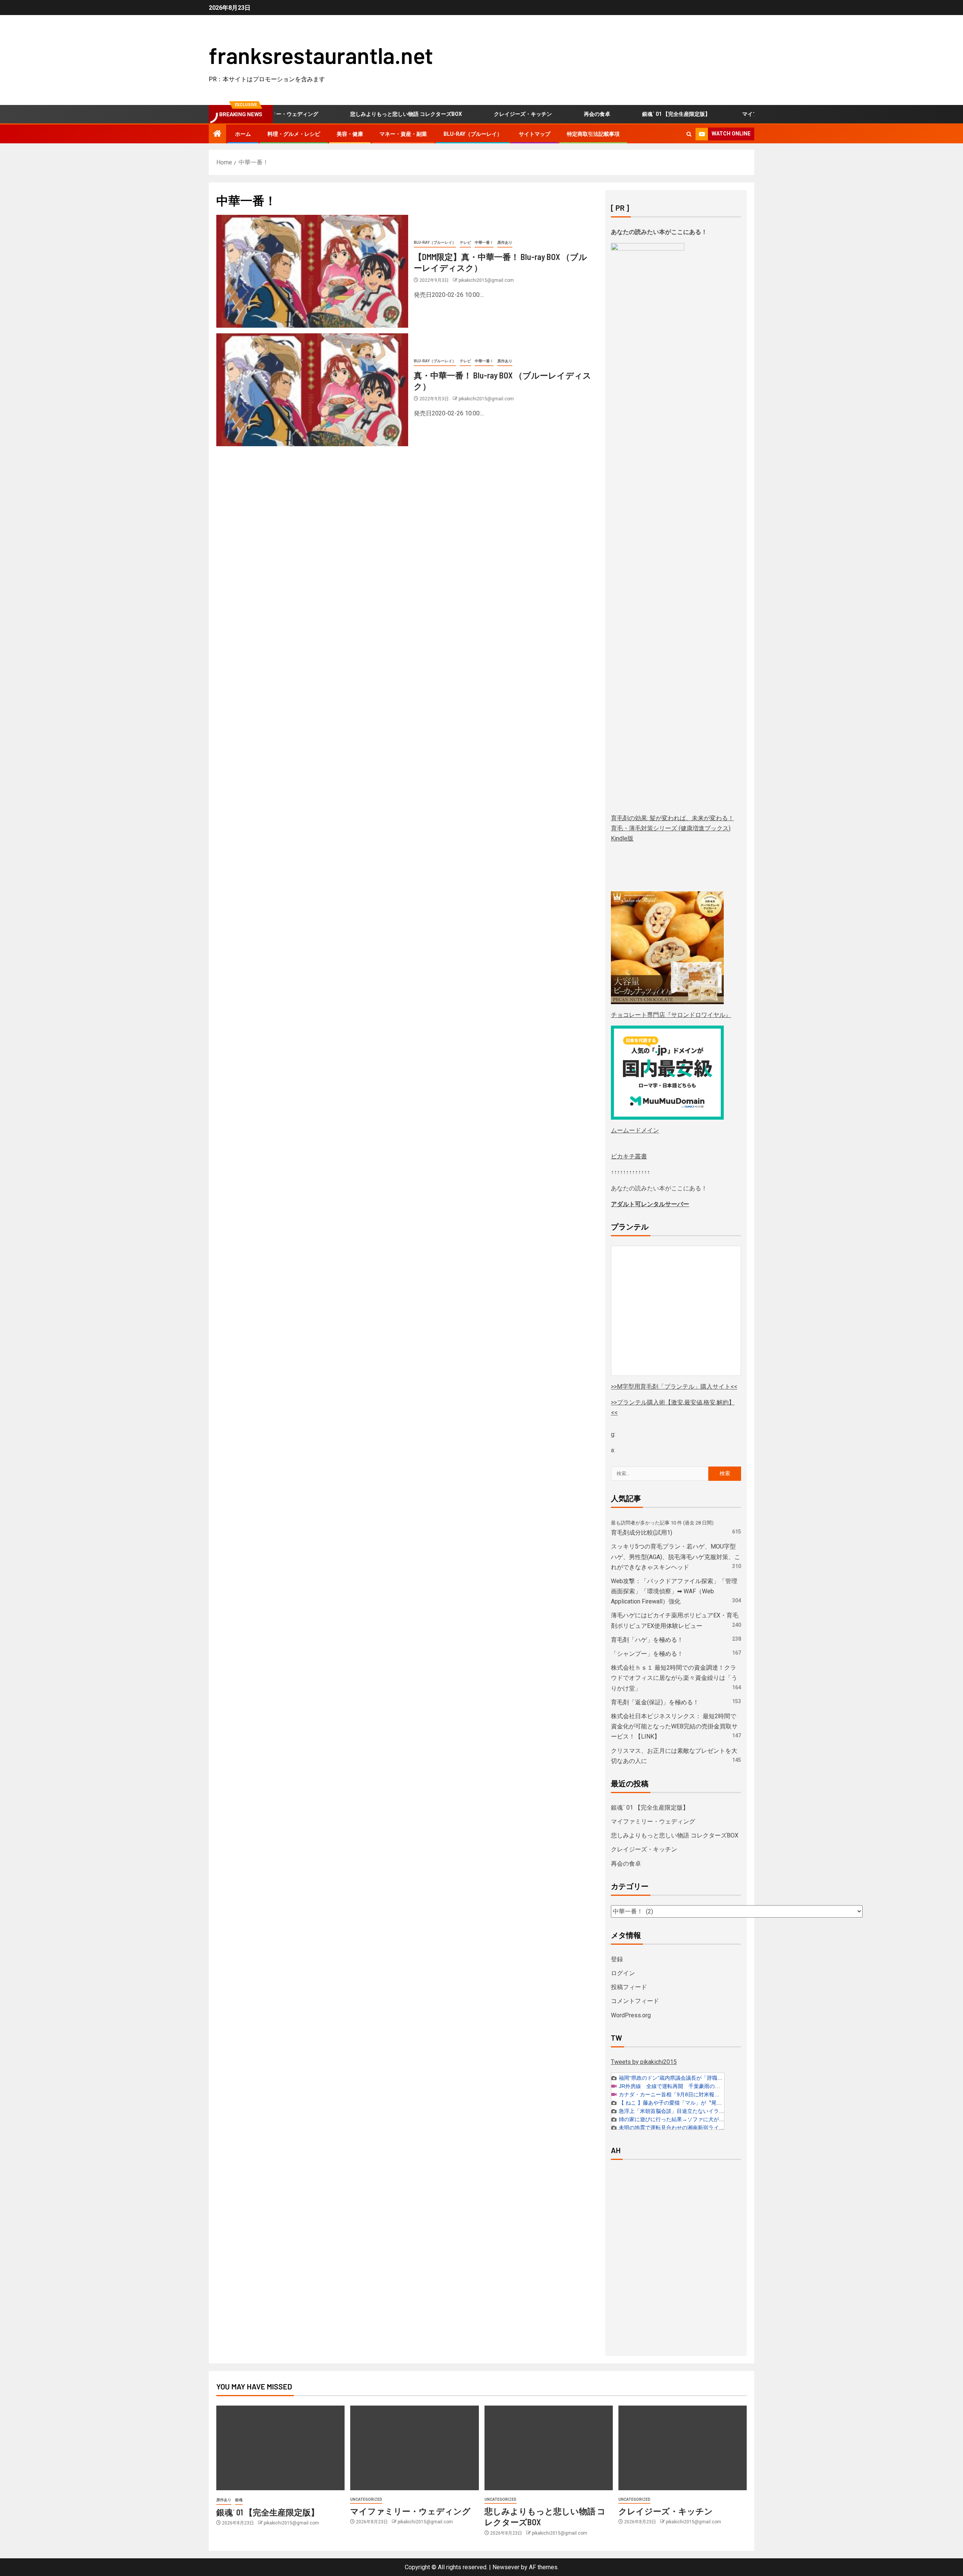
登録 (617, 1959)
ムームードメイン (635, 1130)
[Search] (689, 134)
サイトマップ (535, 134)
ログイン (623, 1973)
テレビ (465, 242)
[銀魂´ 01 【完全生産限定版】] (280, 2448)
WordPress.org (631, 2015)
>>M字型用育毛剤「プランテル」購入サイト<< (674, 1387)
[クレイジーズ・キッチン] (683, 2448)
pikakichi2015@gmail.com (486, 280)
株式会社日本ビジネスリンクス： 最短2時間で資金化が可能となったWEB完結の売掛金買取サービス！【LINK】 (674, 1726)
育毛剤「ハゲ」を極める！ (647, 1640)
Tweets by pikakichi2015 (644, 2062)
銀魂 (239, 2500)
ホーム (243, 134)
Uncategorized (366, 2499)
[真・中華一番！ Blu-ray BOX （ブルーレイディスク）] (312, 390)
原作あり (505, 242)
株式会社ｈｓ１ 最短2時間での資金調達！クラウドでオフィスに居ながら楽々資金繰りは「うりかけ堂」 (674, 1678)
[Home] (217, 134)
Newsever (506, 2567)
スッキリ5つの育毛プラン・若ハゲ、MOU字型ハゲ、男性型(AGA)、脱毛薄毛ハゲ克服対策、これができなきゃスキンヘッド (676, 1557)
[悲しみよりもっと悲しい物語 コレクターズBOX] (549, 2448)
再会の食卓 (558, 114)
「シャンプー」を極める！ (647, 1654)
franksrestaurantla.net (321, 55)
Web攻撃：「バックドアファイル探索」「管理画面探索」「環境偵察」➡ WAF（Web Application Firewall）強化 (674, 1591)
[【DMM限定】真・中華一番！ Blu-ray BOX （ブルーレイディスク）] (312, 271)
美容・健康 (350, 134)
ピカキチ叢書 (629, 1156)
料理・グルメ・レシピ (294, 134)
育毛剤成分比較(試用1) (642, 1533)
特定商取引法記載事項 (593, 134)
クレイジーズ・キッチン (484, 114)
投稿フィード (629, 1987)
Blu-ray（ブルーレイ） (473, 134)
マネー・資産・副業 (403, 134)
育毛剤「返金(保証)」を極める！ (655, 1702)
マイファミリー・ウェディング (740, 114)
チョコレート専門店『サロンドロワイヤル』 (671, 1015)
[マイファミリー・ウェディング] (414, 2448)
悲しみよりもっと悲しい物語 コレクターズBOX (367, 114)
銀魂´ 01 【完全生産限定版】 (637, 114)
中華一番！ (484, 242)
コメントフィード (635, 2001)
